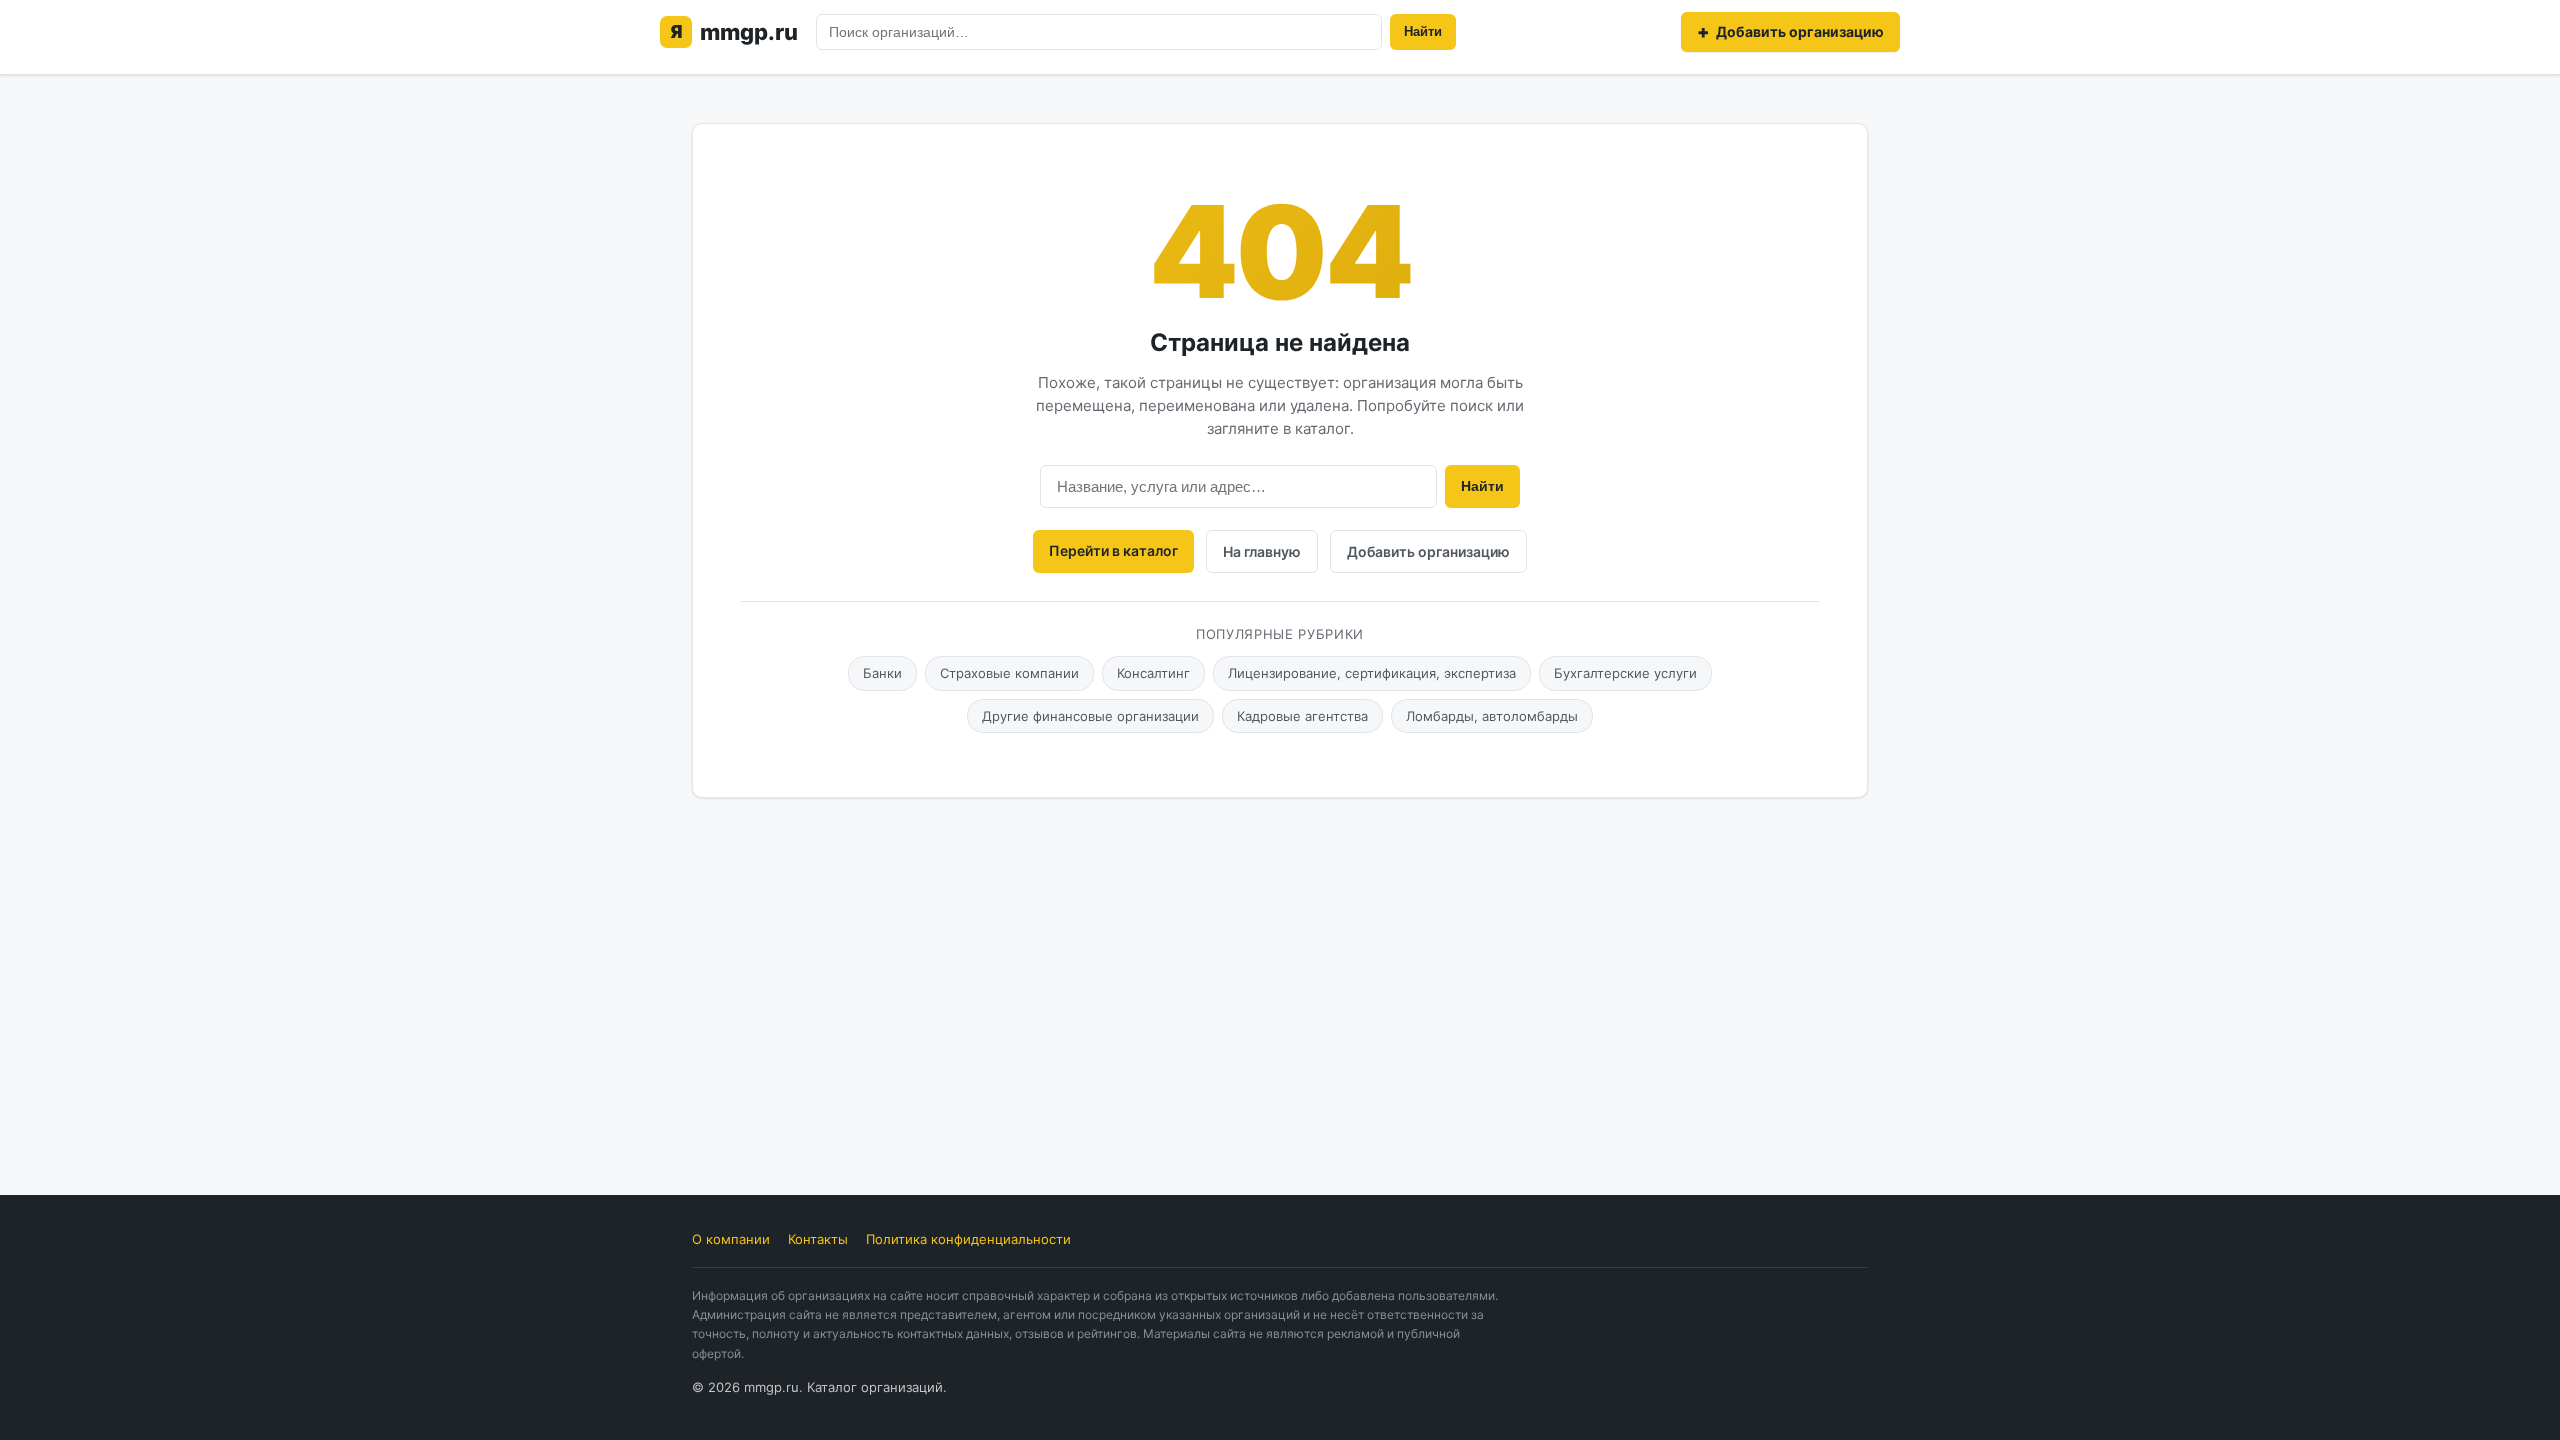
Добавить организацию (1428, 551)
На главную (1262, 551)
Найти (1423, 31)
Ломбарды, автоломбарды (1492, 716)
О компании (731, 1239)
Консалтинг (1153, 673)
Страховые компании (1009, 673)
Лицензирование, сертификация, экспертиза (1372, 673)
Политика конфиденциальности (968, 1239)
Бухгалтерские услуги (1625, 673)
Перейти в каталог (1113, 550)
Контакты (818, 1239)
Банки (882, 673)
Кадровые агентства (1302, 716)
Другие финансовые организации (1090, 716)
